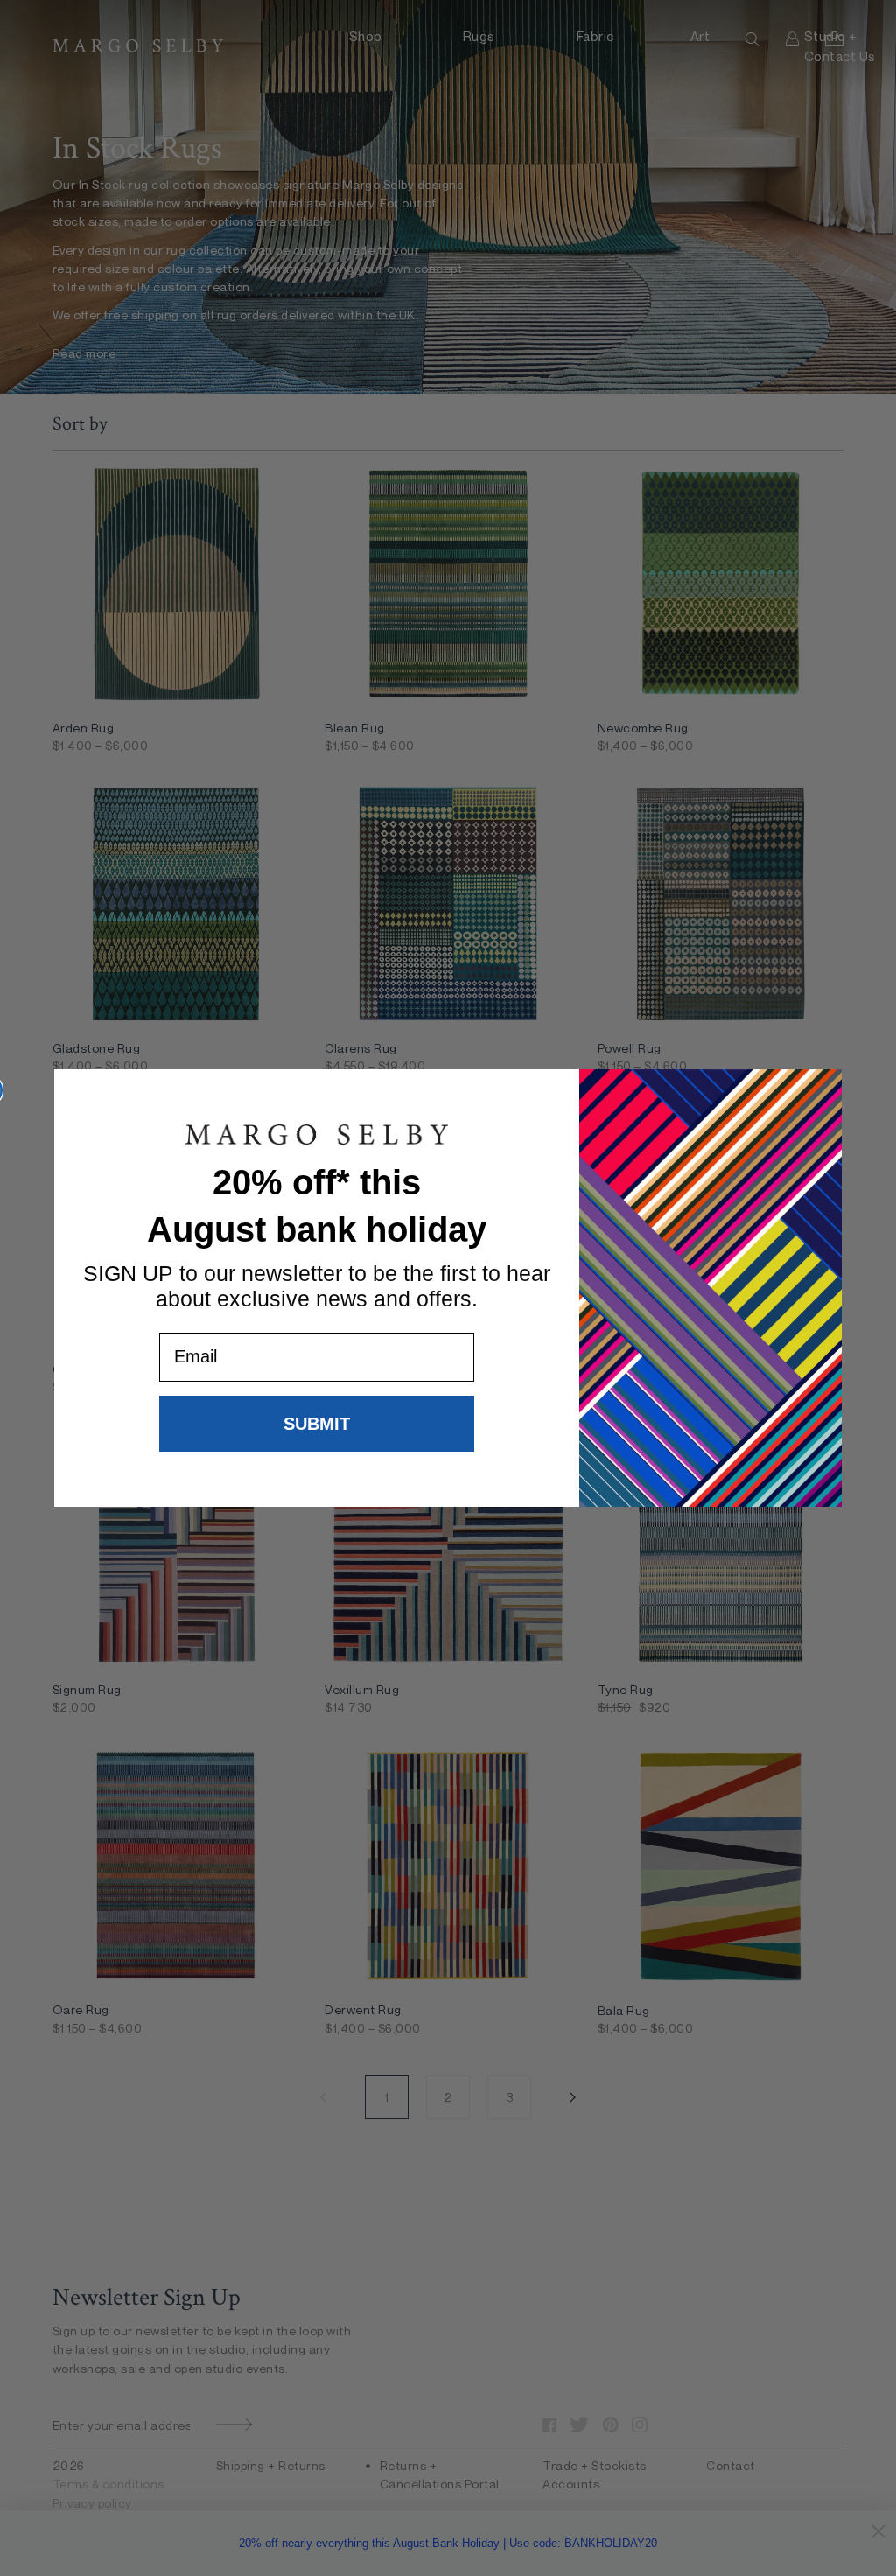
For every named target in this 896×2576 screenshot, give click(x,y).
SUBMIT (317, 1424)
